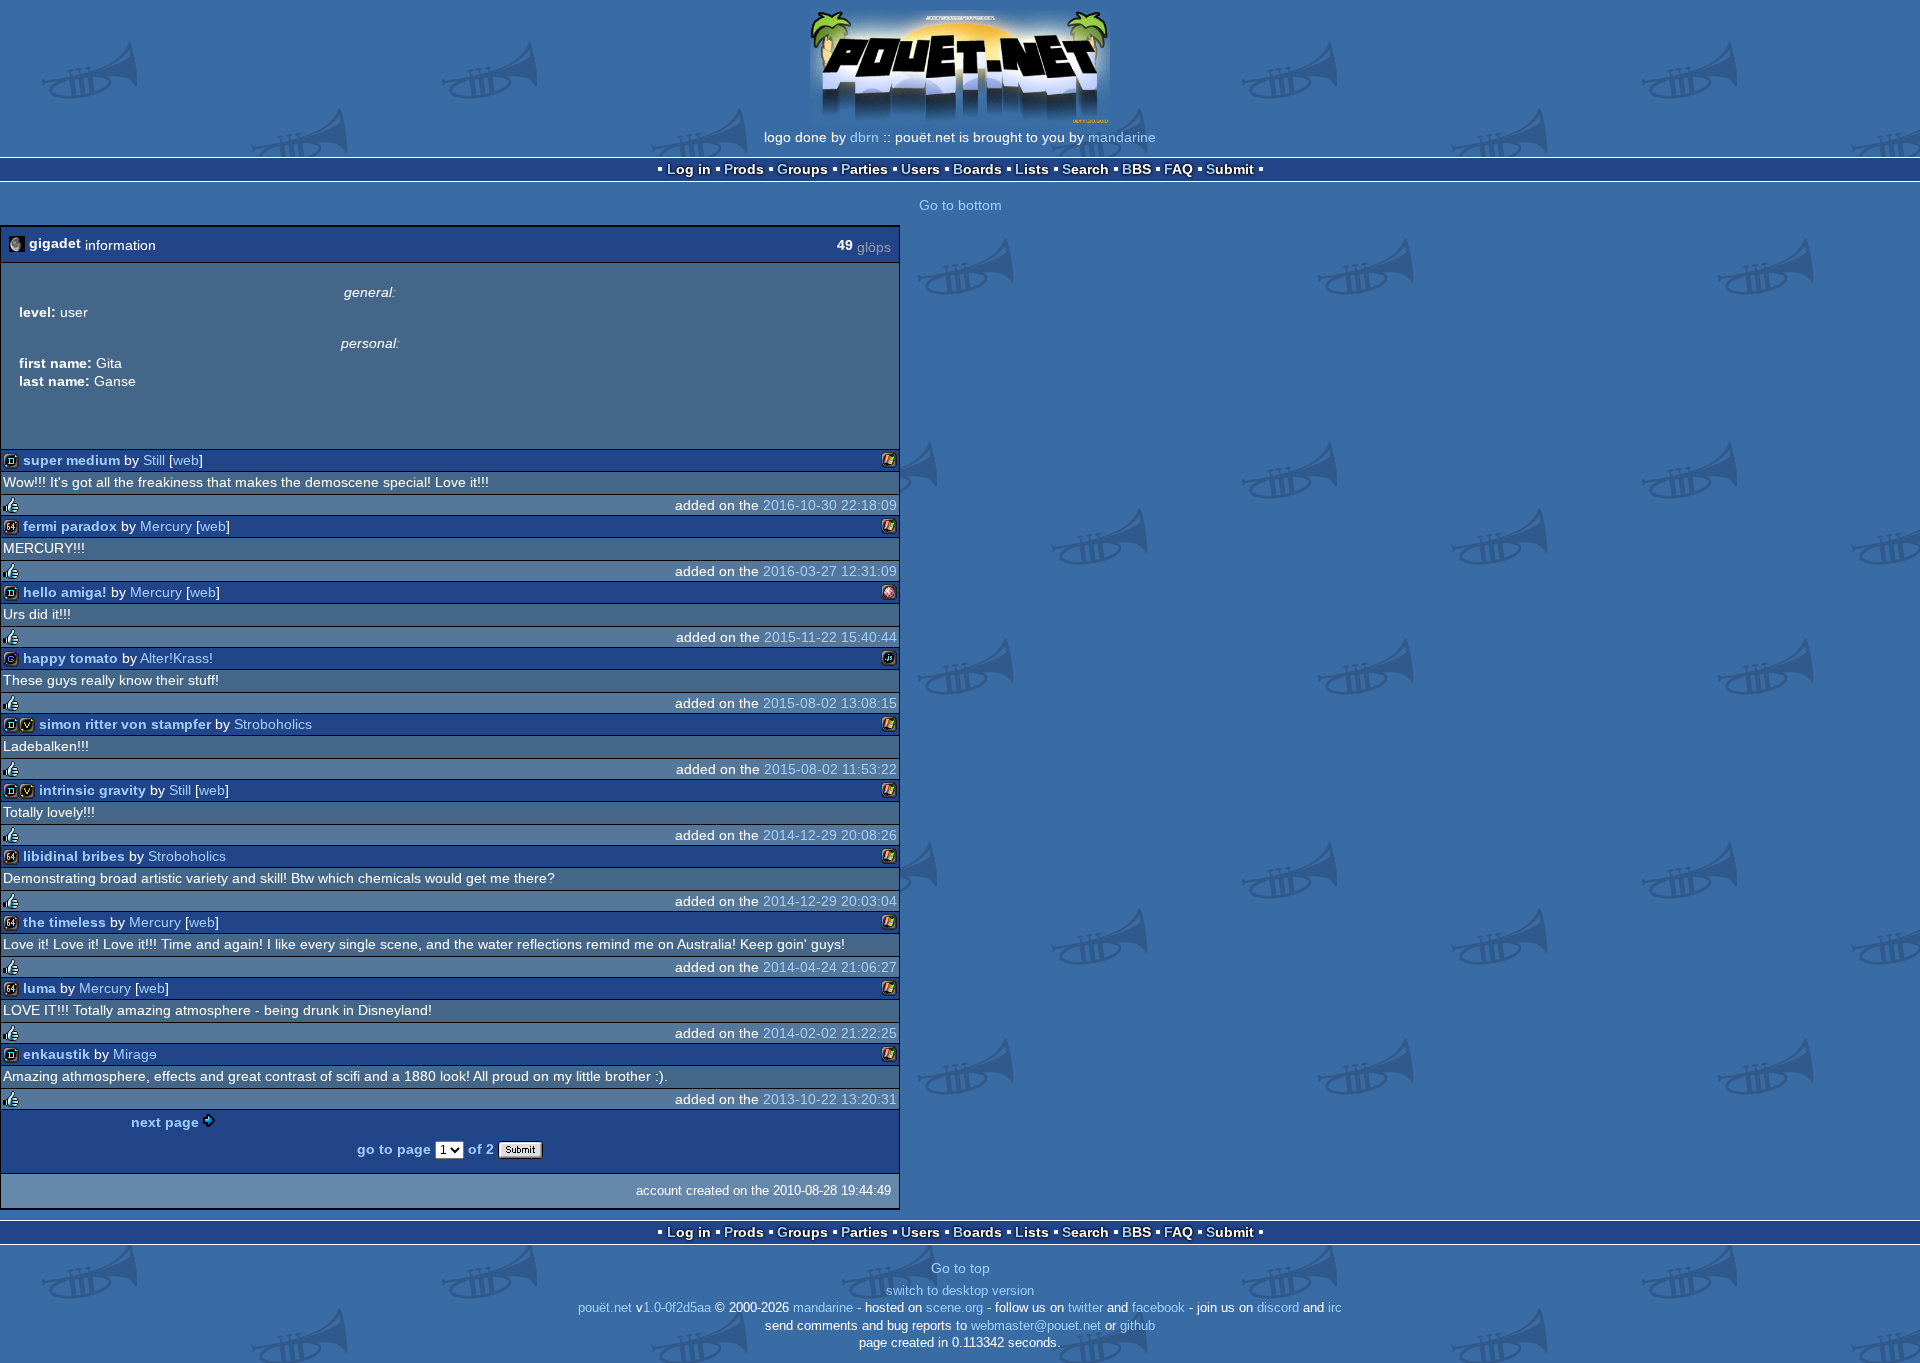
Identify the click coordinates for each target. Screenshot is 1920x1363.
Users (920, 169)
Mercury (166, 526)
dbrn (864, 137)
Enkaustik (56, 1054)
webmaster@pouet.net (1036, 1326)
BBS (1136, 169)
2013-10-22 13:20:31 (830, 1099)
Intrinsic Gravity (92, 790)
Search (1085, 169)
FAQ (1178, 169)
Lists (1032, 169)
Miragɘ (135, 1054)
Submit (1230, 169)
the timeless (64, 922)
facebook (1158, 1308)
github (1137, 1326)
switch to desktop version (960, 1291)
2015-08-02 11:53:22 (830, 769)
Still (154, 460)
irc (1335, 1308)
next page (165, 1122)
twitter (1085, 1308)
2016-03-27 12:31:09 (830, 571)
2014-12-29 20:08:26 (830, 835)
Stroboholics (273, 724)
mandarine (1122, 137)
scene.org (954, 1308)
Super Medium (71, 460)
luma (39, 988)
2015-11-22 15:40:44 (830, 637)
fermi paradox (70, 526)
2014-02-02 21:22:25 (830, 1033)
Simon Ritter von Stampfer (125, 724)
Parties (864, 169)
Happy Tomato (70, 658)
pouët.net (605, 1308)
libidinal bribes (74, 856)
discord (1278, 1308)
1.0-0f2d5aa (677, 1308)
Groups (802, 169)
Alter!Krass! (176, 658)
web (186, 460)
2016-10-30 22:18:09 (830, 505)
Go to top (960, 1268)
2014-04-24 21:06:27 (830, 967)
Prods (744, 169)
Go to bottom (960, 205)
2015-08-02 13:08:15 (830, 703)
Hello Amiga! (65, 592)
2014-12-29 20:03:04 (830, 901)
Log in (689, 169)
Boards (977, 169)
